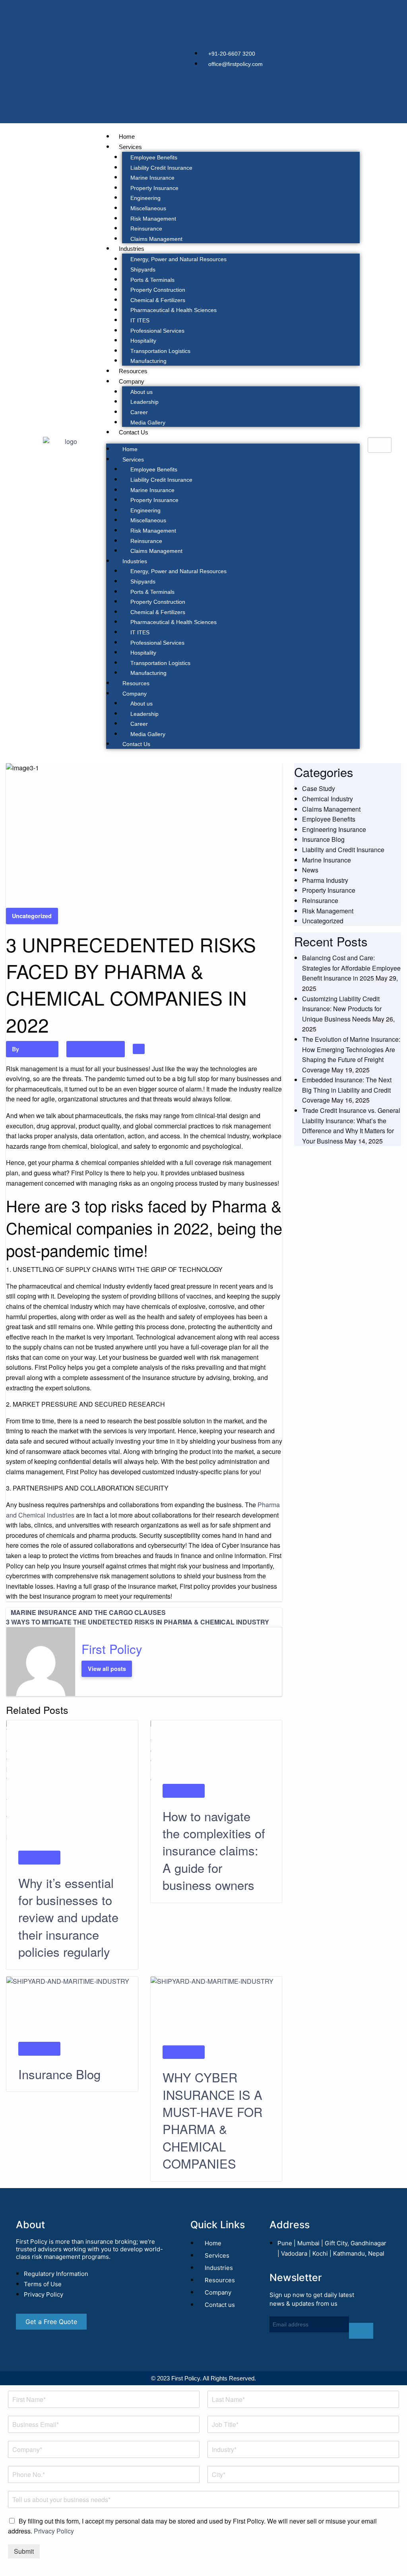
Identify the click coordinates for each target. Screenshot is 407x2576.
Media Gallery (148, 423)
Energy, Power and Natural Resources (178, 259)
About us (141, 392)
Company (132, 381)
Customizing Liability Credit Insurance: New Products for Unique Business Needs (342, 1009)
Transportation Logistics (160, 351)
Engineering (145, 198)
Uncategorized (32, 916)
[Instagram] (328, 83)
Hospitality (143, 341)
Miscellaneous (148, 208)
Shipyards (143, 269)
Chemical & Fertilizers (158, 300)
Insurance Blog (59, 2074)
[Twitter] (328, 38)
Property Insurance (154, 188)
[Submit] (361, 2331)
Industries (132, 249)
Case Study (319, 788)
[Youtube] (328, 105)
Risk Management (153, 219)
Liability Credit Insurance (161, 168)
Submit (24, 2551)
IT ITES (140, 320)
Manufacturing (148, 361)
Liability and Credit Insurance (343, 850)
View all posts (107, 1669)
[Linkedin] (328, 16)
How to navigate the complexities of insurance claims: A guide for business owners (214, 1850)
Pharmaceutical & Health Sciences (173, 310)
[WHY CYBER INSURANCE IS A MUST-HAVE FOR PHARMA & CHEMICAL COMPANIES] (216, 2010)
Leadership (144, 402)
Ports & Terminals (152, 280)
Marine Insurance (152, 178)
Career (139, 412)
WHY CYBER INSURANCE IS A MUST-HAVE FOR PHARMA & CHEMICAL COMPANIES (212, 2120)
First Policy (36, 1049)
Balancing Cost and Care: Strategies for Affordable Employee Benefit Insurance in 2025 (351, 968)
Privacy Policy (54, 2531)
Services (130, 147)
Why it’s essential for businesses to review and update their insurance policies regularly (68, 1917)
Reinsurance (146, 229)
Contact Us (134, 432)
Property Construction (158, 290)
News (310, 870)
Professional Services (157, 331)
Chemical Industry (328, 799)
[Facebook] (328, 60)
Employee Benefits (154, 157)
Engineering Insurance (334, 829)
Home (127, 137)
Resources (133, 371)
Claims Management (156, 239)
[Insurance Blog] (72, 2008)
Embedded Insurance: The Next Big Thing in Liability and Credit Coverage (347, 1090)
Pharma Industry (325, 880)
